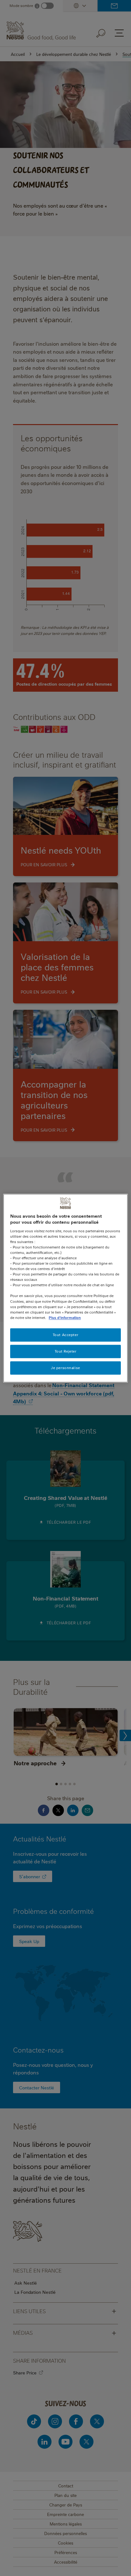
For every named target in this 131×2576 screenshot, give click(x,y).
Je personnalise (65, 1368)
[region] (65, 1288)
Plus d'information (65, 1318)
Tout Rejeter (66, 1351)
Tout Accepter (65, 1335)
